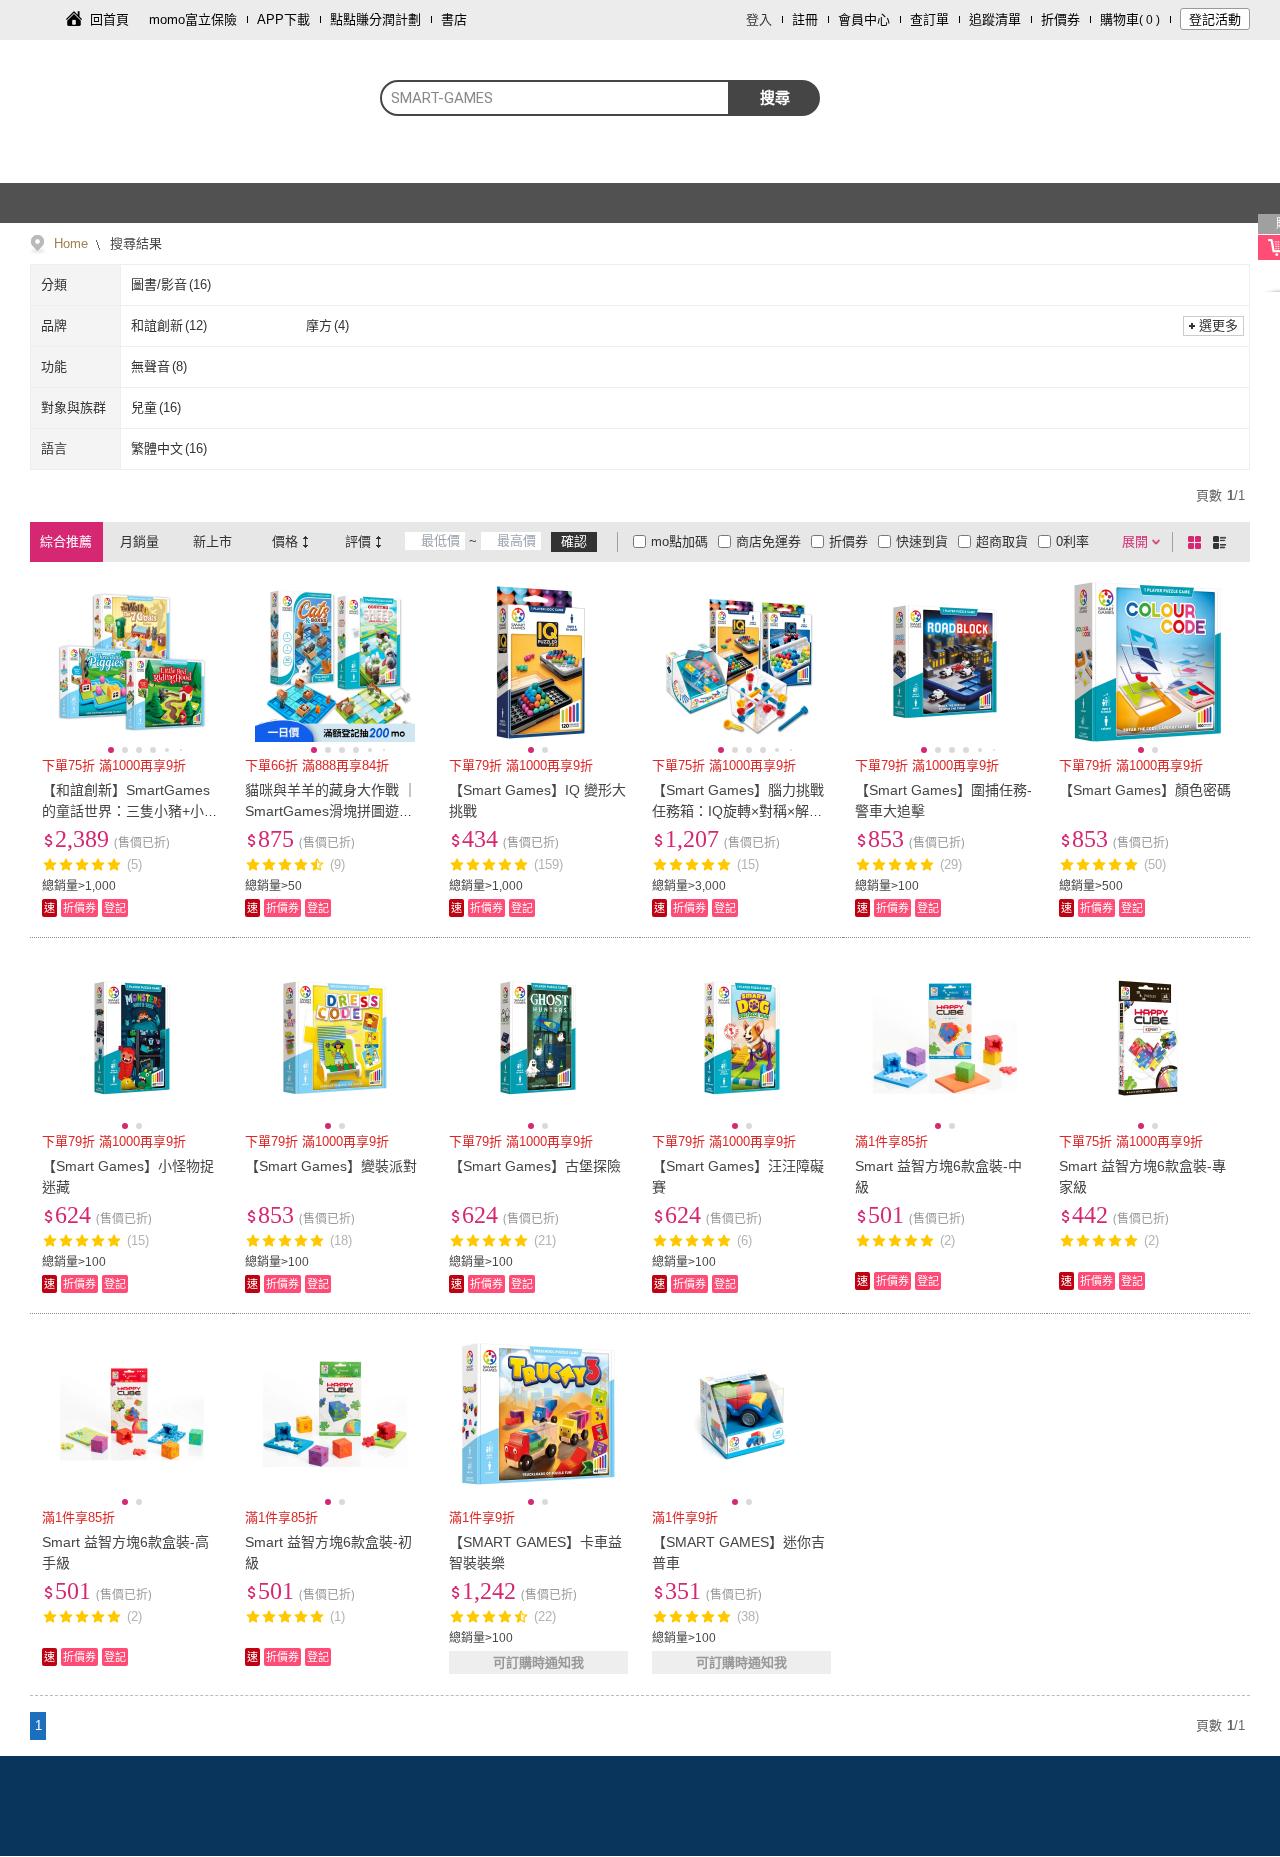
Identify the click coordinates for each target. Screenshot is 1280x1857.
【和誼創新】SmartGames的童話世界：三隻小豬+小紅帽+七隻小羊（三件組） (130, 811)
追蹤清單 (995, 19)
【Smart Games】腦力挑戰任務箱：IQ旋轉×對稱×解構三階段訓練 (738, 811)
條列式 (1223, 542)
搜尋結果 (134, 243)
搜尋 (775, 97)
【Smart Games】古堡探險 (535, 1166)
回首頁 (109, 19)
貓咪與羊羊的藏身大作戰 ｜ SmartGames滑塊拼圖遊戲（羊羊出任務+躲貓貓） (331, 811)
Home (71, 243)
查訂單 (929, 19)
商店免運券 (768, 541)
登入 (759, 19)
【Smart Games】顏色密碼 (1145, 790)
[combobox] (555, 98)
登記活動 (1215, 19)
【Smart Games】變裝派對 (331, 1166)
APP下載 (283, 19)
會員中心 (864, 19)
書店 (454, 19)
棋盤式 (1198, 542)
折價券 (1060, 19)
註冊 (805, 19)
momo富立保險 (193, 19)
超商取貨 (1002, 541)
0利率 (1072, 541)
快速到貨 (922, 541)
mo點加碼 (679, 541)
